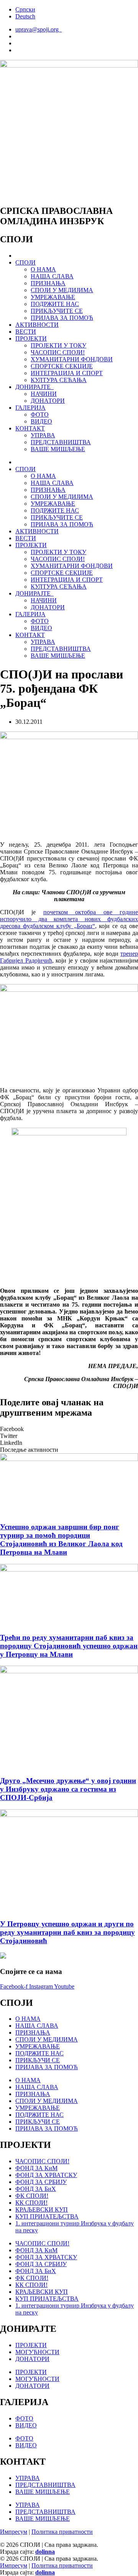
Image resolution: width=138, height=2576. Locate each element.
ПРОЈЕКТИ (31, 338)
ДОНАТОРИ (48, 401)
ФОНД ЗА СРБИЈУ (41, 2182)
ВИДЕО (41, 421)
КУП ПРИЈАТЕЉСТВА (47, 2216)
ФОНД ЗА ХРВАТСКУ (46, 2175)
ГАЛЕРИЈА (30, 408)
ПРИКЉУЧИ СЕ (38, 2060)
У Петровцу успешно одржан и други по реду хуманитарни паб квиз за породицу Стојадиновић (67, 1932)
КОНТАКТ (30, 428)
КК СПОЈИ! (31, 2203)
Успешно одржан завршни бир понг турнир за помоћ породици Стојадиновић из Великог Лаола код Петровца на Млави (61, 1539)
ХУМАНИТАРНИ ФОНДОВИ (72, 359)
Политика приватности (62, 2532)
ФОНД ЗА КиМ (36, 2168)
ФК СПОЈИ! (32, 2196)
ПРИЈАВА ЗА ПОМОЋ (62, 318)
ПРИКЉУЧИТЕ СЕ (57, 311)
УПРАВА (43, 435)
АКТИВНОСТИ (37, 325)
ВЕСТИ (26, 332)
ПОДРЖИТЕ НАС (55, 304)
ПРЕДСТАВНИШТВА (61, 442)
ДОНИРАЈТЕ (34, 387)
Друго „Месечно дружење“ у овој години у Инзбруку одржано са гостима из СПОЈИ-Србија (68, 1789)
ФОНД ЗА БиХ (36, 2189)
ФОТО (40, 414)
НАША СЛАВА (52, 276)
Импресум (14, 2532)
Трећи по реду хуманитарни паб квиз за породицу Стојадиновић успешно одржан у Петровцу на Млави (69, 1646)
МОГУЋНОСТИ (37, 2352)
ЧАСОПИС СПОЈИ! (58, 352)
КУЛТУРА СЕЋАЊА (59, 380)
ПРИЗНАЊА (48, 283)
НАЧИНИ (44, 394)
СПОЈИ (25, 262)
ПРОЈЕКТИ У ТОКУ (58, 345)
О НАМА (43, 269)
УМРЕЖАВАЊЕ (53, 297)
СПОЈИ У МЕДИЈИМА (62, 290)
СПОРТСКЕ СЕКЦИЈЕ (62, 366)
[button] (69, 1429)
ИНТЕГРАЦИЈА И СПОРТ (67, 373)
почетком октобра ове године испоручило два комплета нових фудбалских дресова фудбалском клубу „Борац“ (69, 919)
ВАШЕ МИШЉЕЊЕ (58, 449)
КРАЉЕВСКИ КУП (42, 2210)
